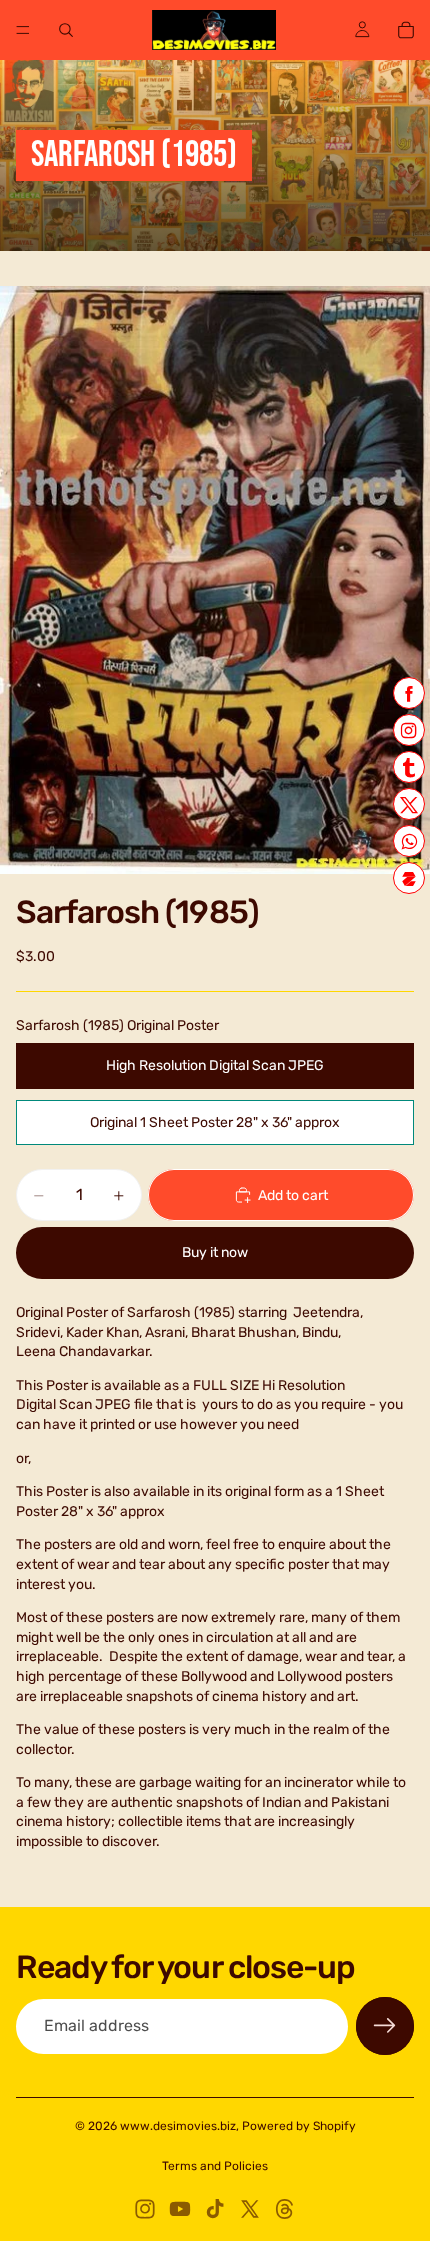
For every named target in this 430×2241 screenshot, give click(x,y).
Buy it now (215, 1252)
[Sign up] (385, 2026)
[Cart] (406, 30)
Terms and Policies (215, 2166)
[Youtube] (180, 2209)
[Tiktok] (215, 2209)
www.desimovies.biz (178, 2126)
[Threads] (285, 2209)
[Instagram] (145, 2209)
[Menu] (23, 30)
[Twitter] (250, 2209)
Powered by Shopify (299, 2126)
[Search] (66, 30)
